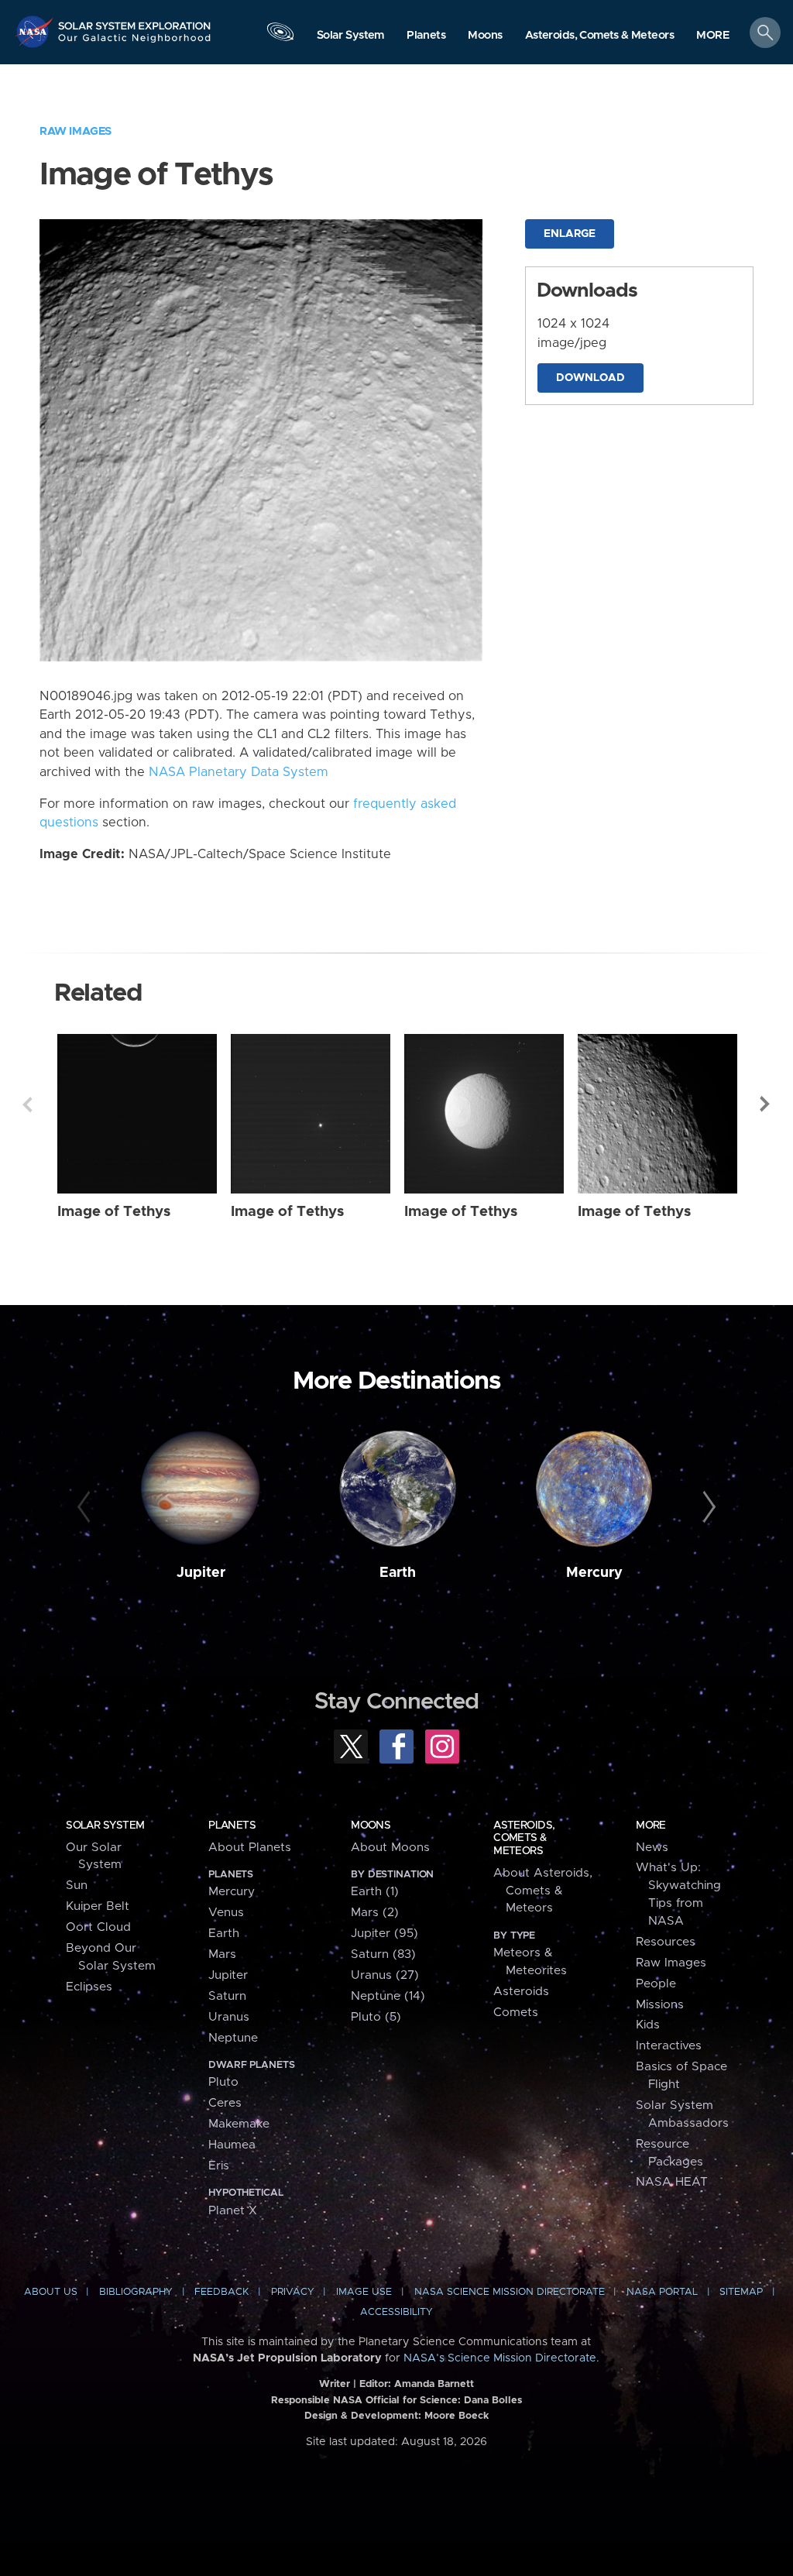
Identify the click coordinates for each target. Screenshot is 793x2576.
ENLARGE (570, 234)
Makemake (239, 2124)
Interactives (669, 2046)
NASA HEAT (672, 2182)
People (656, 1984)
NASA (36, 31)
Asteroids (521, 1992)
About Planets (250, 1848)
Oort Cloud (98, 1927)
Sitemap (741, 2292)
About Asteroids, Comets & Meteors (543, 1891)
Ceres (225, 2103)
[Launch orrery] (280, 36)
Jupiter (201, 1573)
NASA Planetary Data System (239, 772)
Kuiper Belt (98, 1906)
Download (590, 378)
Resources (666, 1942)
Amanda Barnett (434, 2384)
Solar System (105, 1826)
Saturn (227, 1996)
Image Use (364, 2292)
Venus (226, 1913)
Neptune (233, 2038)
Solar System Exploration (135, 21)
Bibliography (136, 2292)
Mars (222, 1954)
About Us (51, 2292)
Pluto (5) (376, 2017)
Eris (219, 2166)
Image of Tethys (114, 1212)
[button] (713, 36)
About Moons (390, 1848)
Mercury (594, 1573)
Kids (648, 2025)
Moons (371, 1826)
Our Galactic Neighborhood (135, 43)
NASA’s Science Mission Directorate (500, 2358)
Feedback (221, 2292)
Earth (398, 1573)
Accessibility (396, 2312)
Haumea (232, 2145)
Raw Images (76, 131)
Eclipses (89, 1987)
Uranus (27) (385, 1975)
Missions (660, 2005)
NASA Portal (662, 2292)
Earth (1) (375, 1892)
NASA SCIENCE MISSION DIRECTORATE (510, 2292)
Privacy (293, 2292)
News (652, 1848)
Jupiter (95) (384, 1934)
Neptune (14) (388, 1996)
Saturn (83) (383, 1954)
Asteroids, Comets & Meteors (524, 1838)
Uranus (229, 2017)
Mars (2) (375, 1913)
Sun (77, 1886)
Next (766, 1104)
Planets (232, 1826)
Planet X (233, 2211)
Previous (27, 1104)
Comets (516, 2013)
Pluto (223, 2082)
